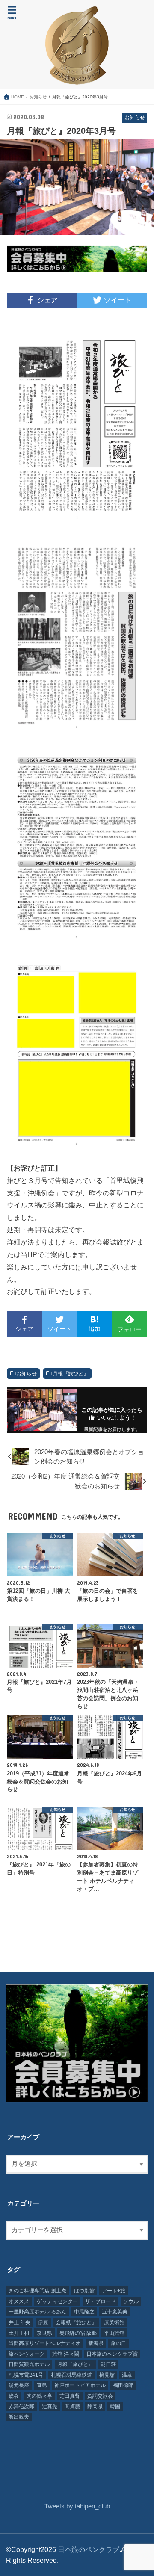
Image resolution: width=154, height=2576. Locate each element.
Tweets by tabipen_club (77, 2506)
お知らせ (27, 1374)
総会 (14, 2396)
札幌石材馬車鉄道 (71, 2375)
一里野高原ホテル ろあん (37, 2312)
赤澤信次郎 (21, 2407)
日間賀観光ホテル (29, 2364)
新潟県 (96, 2343)
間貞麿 (72, 2407)
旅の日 (118, 2343)
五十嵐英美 (115, 2312)
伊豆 (43, 2322)
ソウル (131, 2301)
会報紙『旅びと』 (76, 2322)
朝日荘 (108, 2364)
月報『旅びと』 (71, 1374)
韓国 (115, 2407)
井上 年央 (19, 2322)
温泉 (127, 2375)
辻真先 (50, 2407)
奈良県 (44, 2333)
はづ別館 (84, 2291)
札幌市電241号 (26, 2375)
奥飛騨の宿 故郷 (78, 2333)
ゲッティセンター (57, 2301)
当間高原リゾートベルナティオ (44, 2343)
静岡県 (95, 2407)
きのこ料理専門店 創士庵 (37, 2291)
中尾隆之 (84, 2312)
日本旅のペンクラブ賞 (112, 2354)
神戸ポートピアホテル (80, 2385)
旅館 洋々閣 (66, 2354)
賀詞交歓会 (100, 2396)
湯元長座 (19, 2385)
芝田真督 (70, 2396)
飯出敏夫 (19, 2417)
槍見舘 (107, 2375)
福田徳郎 (123, 2385)
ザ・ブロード (101, 2301)
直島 (42, 2385)
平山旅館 (114, 2333)
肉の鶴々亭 (39, 2396)
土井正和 (19, 2333)
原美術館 (114, 2322)
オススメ (19, 2301)
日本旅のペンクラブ (89, 2549)
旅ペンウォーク (27, 2354)
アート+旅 (114, 2291)
